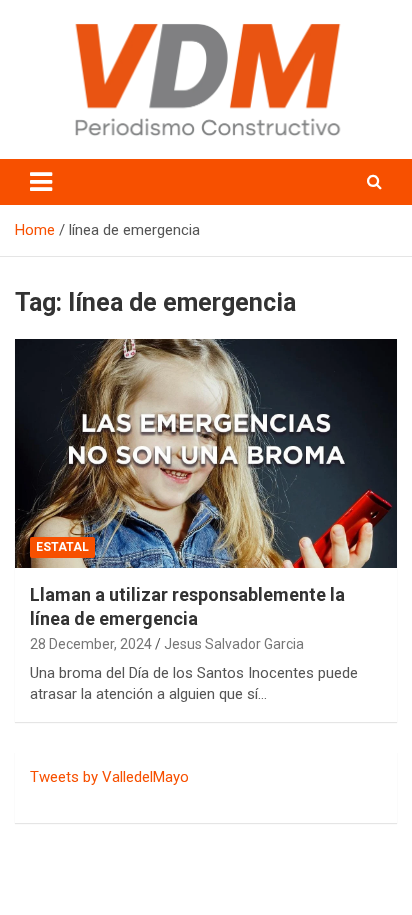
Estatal (62, 547)
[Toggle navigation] (41, 182)
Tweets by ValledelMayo (109, 777)
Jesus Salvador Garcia (234, 644)
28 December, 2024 (91, 644)
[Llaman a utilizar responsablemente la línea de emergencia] (206, 453)
